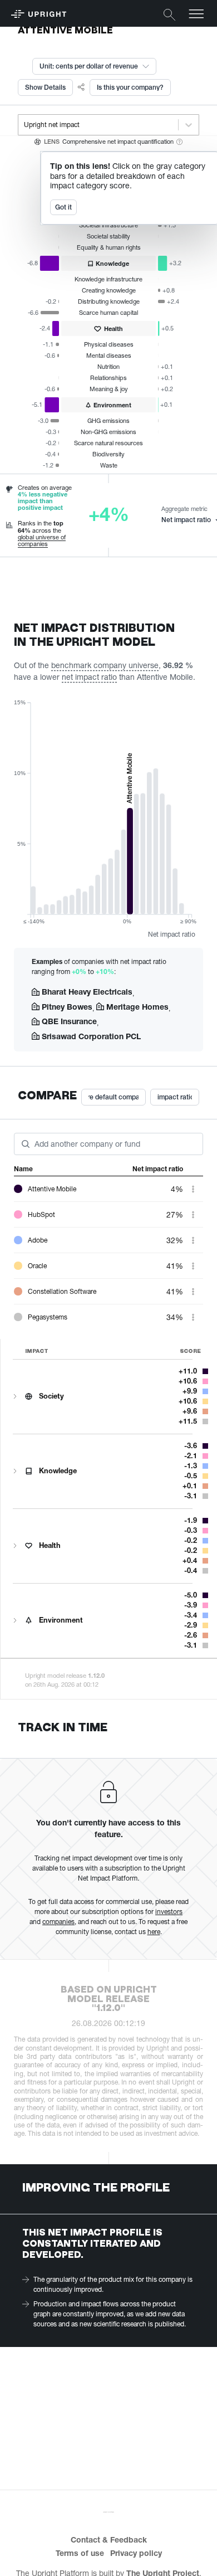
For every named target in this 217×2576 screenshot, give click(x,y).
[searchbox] (36, 1143)
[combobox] (25, 125)
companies (58, 1922)
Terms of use (80, 2553)
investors (169, 1912)
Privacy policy (136, 2553)
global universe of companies (42, 540)
